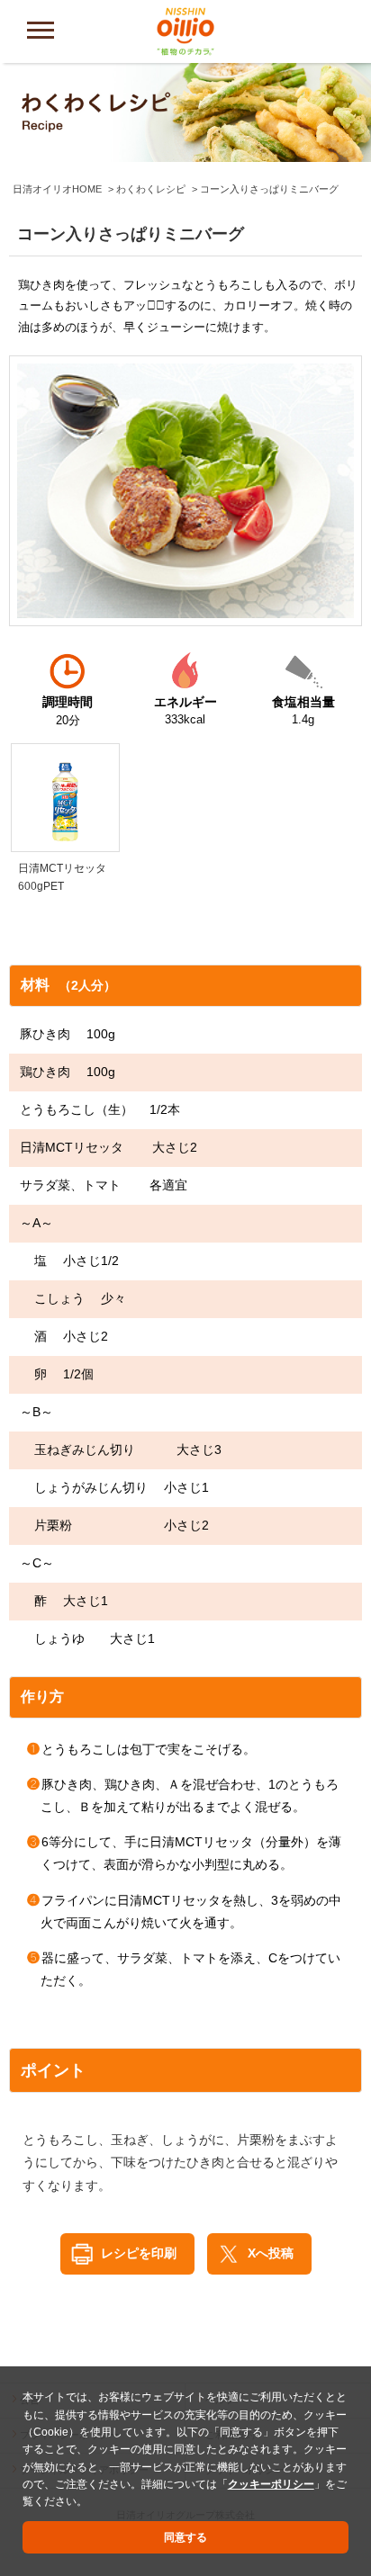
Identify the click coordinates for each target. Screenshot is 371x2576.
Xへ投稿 (271, 2253)
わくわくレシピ (151, 189)
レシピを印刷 (139, 2253)
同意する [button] (185, 2537)
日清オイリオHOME (57, 189)
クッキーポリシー (271, 2484)
